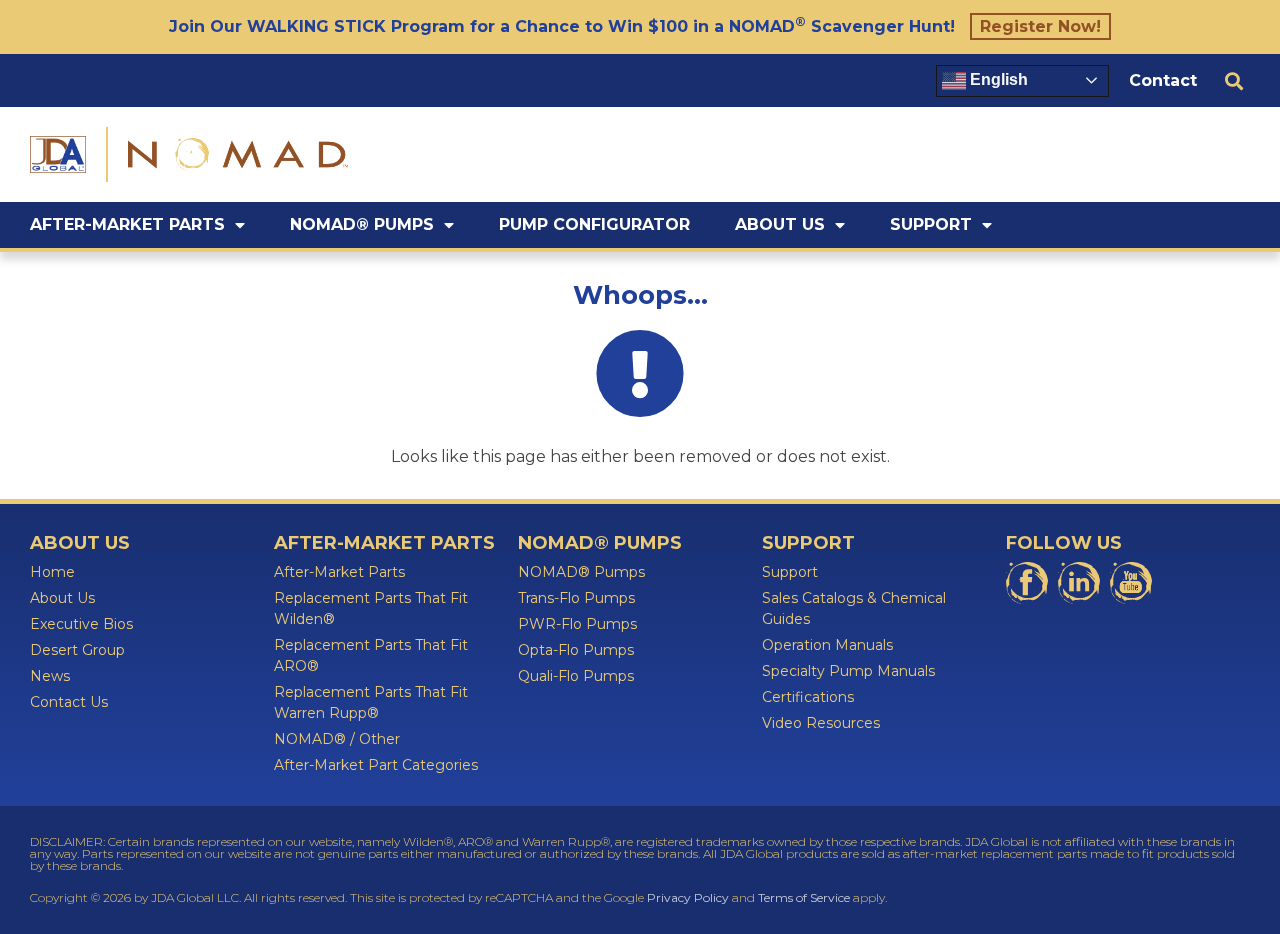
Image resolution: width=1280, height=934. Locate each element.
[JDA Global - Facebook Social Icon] (1027, 583)
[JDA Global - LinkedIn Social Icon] (1079, 583)
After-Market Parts (127, 224)
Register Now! (1040, 26)
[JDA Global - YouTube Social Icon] (1131, 583)
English (997, 79)
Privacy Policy (688, 897)
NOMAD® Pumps (362, 224)
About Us (780, 224)
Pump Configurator (594, 224)
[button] (1233, 80)
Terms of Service (804, 897)
